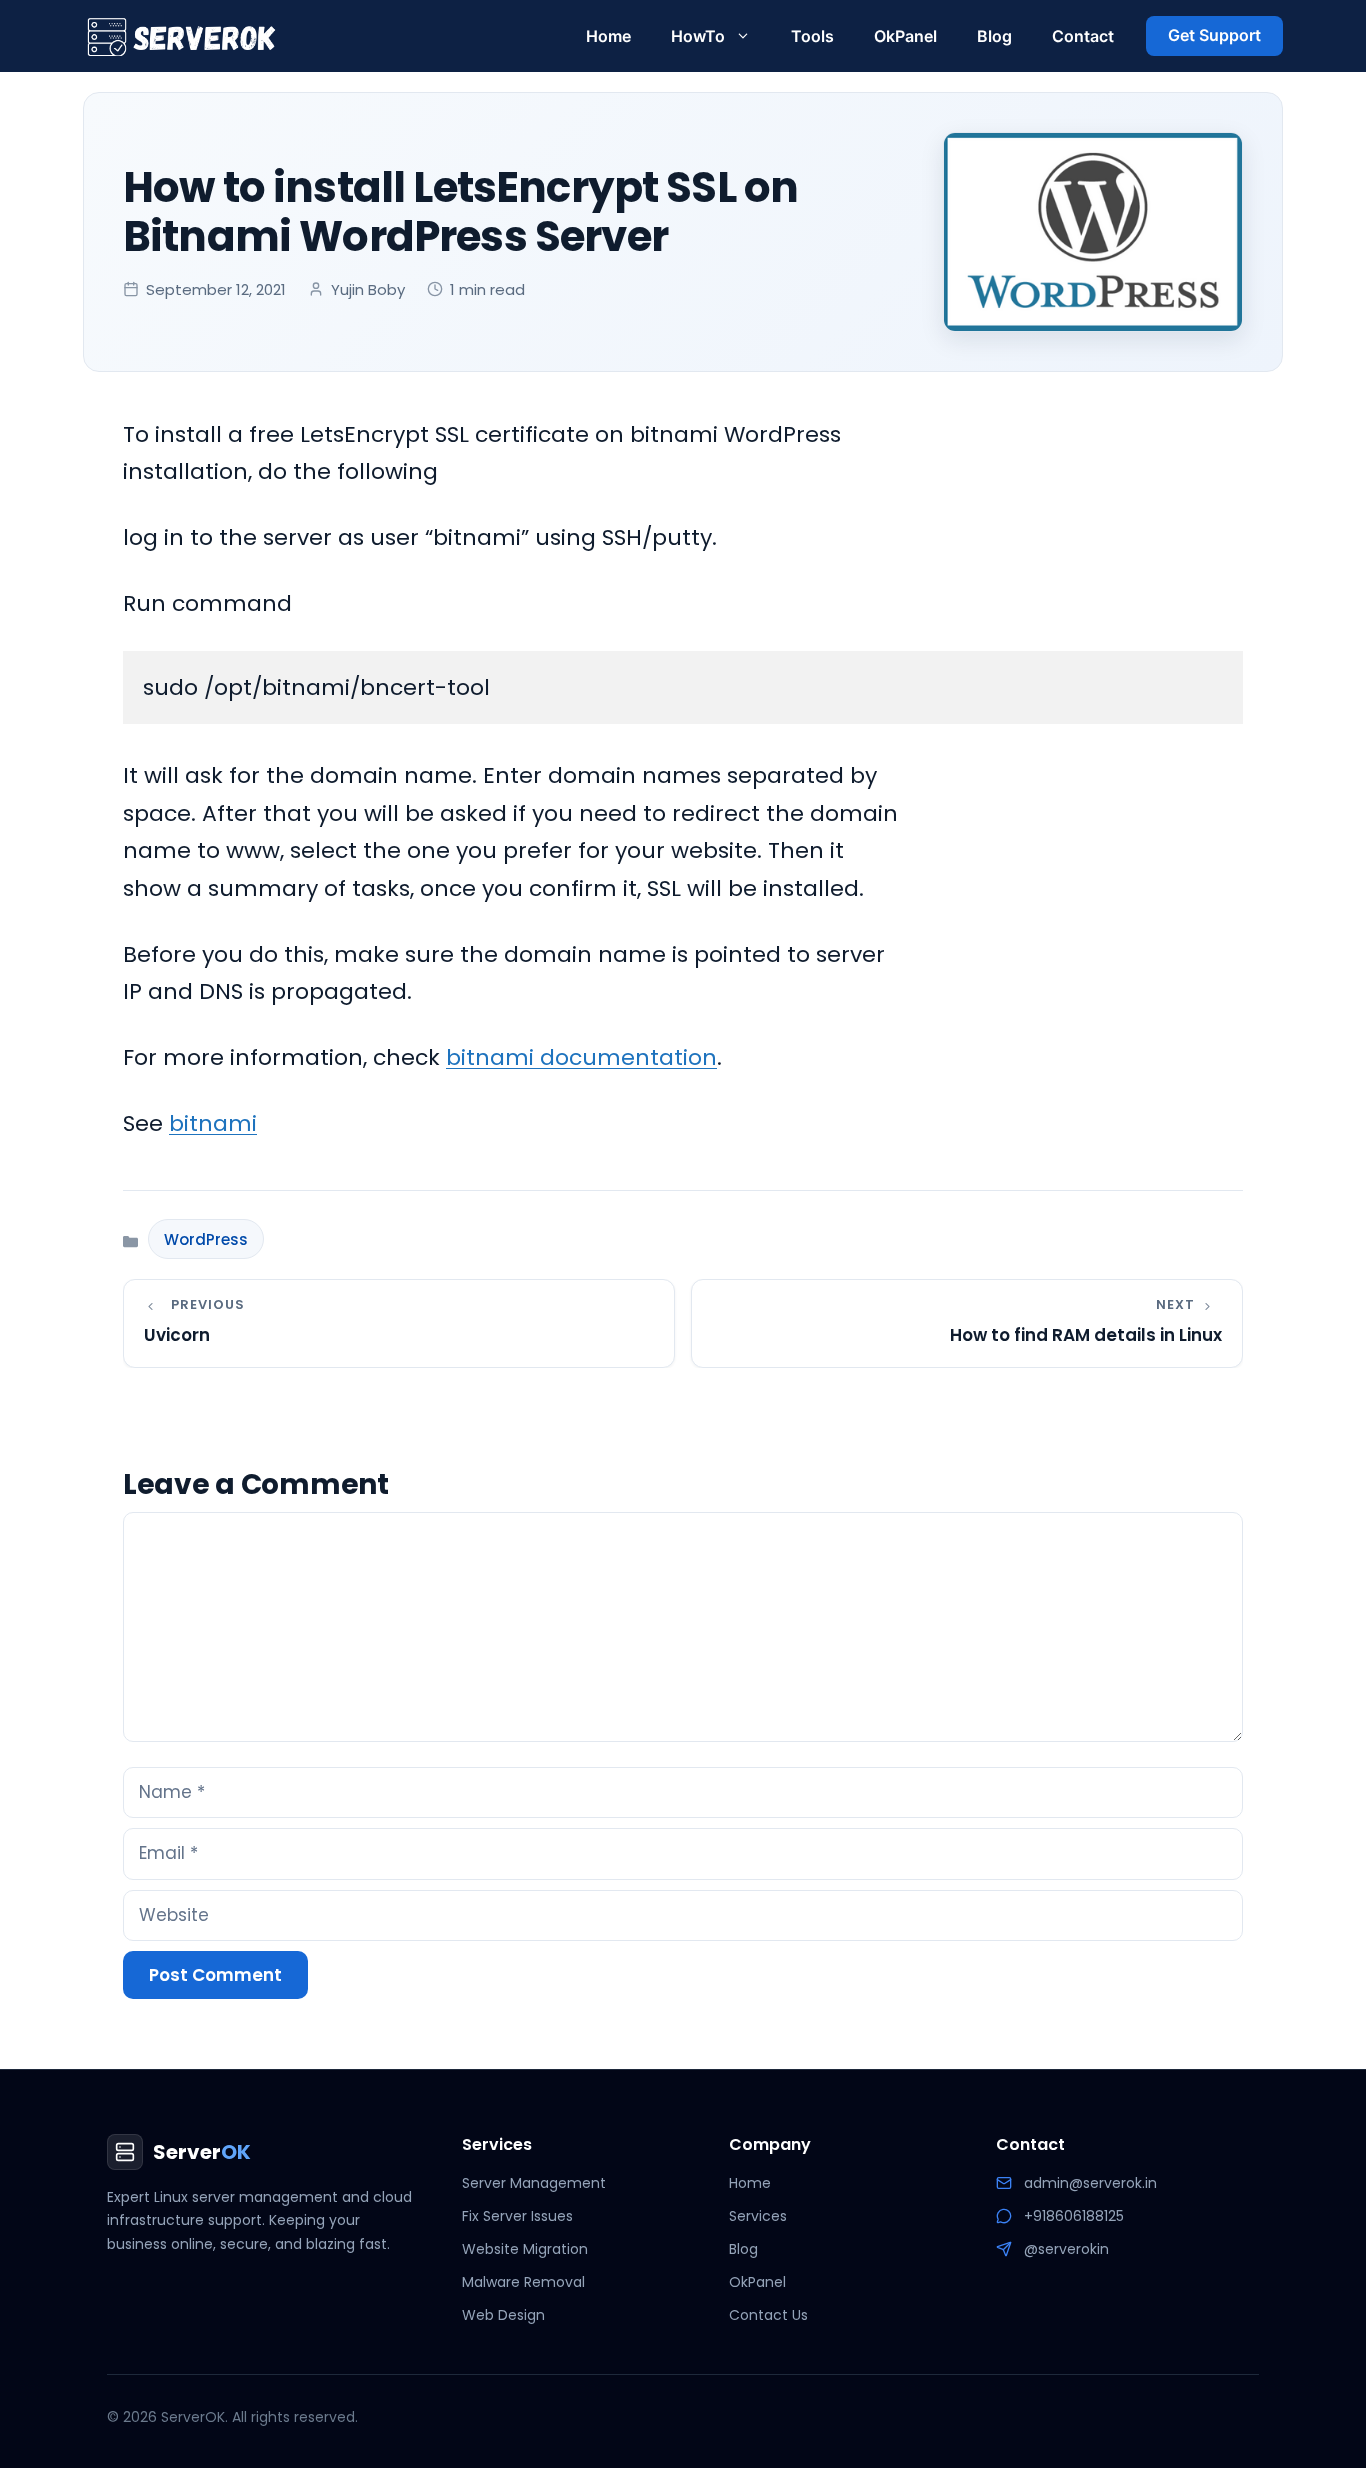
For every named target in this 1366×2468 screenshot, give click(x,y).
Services (758, 2216)
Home (608, 36)
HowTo (698, 36)
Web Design (503, 2315)
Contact (1083, 36)
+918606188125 (1074, 2216)
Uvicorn (177, 1335)
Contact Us (768, 2315)
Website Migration (525, 2249)
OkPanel (905, 36)
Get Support (1214, 35)
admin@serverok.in (1090, 2183)
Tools (812, 36)
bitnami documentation (581, 1057)
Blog (994, 36)
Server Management (534, 2183)
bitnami (213, 1123)
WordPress (206, 1239)
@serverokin (1066, 2249)
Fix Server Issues (517, 2216)
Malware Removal (523, 2282)
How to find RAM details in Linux (1086, 1335)
